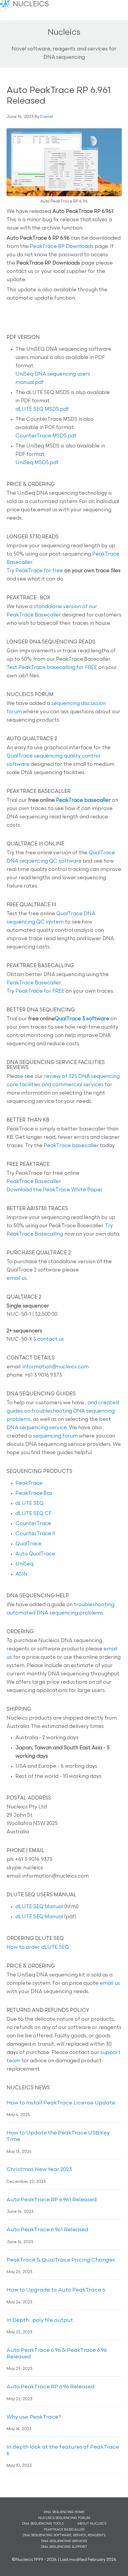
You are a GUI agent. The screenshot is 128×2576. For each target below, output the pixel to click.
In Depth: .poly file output (40, 2321)
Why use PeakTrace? (34, 2417)
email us (17, 1278)
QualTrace (29, 1544)
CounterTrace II (35, 1534)
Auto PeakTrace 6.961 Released (47, 2230)
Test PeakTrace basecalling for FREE (52, 668)
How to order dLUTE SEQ (38, 1948)
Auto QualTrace (35, 1554)
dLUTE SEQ (29, 1504)
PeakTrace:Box (34, 1493)
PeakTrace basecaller (83, 800)
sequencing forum (55, 1436)
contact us (51, 1339)
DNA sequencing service (37, 1428)
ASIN (22, 1574)
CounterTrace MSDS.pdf (46, 436)
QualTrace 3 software (82, 1019)
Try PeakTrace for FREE (35, 991)
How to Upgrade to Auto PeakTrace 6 (56, 2290)
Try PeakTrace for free (35, 571)
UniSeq (24, 1564)
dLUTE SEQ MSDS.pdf (42, 409)
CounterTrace (33, 1524)
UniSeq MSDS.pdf (37, 463)
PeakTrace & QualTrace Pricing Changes (61, 2260)
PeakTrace (29, 1483)
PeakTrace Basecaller (34, 983)
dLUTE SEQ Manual (39, 1907)
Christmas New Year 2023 (39, 2170)
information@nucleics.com (56, 1367)
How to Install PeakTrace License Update (61, 2103)
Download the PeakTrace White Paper (55, 1190)
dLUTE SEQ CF (33, 1514)
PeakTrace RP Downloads (62, 247)
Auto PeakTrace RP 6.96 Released (51, 2387)
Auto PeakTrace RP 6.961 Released (52, 2200)
